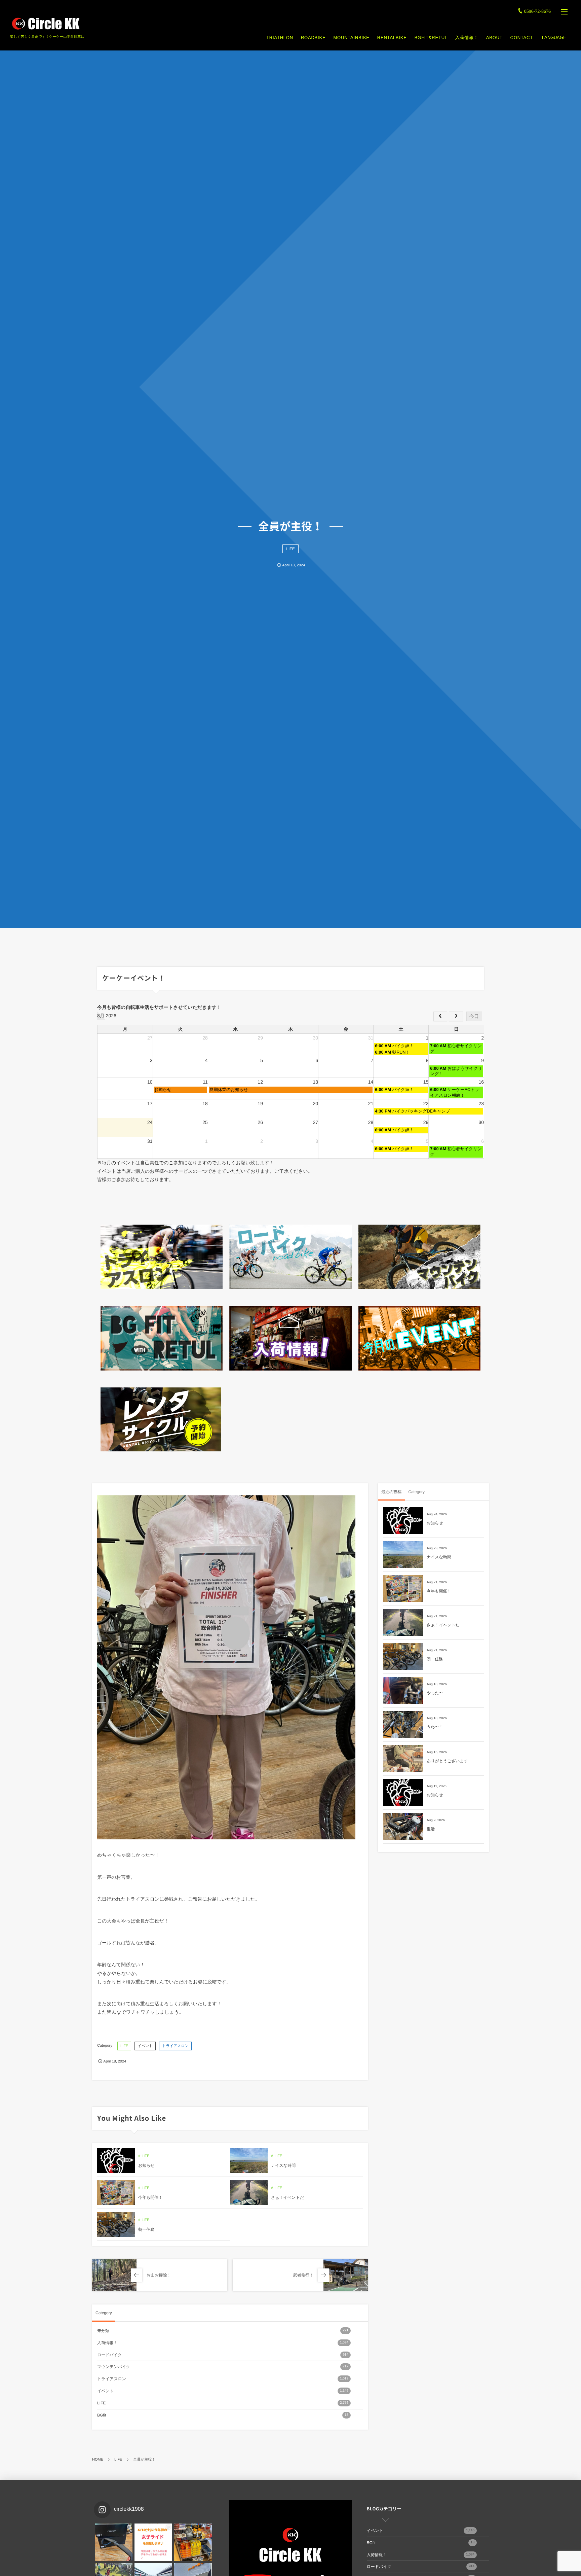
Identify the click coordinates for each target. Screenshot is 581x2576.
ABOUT (494, 38)
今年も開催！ (150, 2197)
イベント (145, 2046)
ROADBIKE (313, 38)
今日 (474, 1016)
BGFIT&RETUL (431, 38)
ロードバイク (223, 2355)
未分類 (223, 2331)
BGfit (223, 2415)
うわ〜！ (435, 1727)
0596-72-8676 (537, 12)
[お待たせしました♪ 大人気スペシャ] (114, 2542)
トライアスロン (175, 2046)
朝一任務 (146, 2229)
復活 (431, 1829)
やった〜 (435, 1693)
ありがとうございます (447, 1761)
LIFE (290, 549)
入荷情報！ (467, 38)
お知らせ (146, 2165)
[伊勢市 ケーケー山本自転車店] (45, 24)
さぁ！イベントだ (287, 2197)
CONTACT (522, 38)
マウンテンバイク (223, 2367)
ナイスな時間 (283, 2165)
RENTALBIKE (392, 38)
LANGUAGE (554, 38)
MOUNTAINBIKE (351, 38)
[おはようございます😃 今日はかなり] (193, 2542)
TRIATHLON (280, 38)
